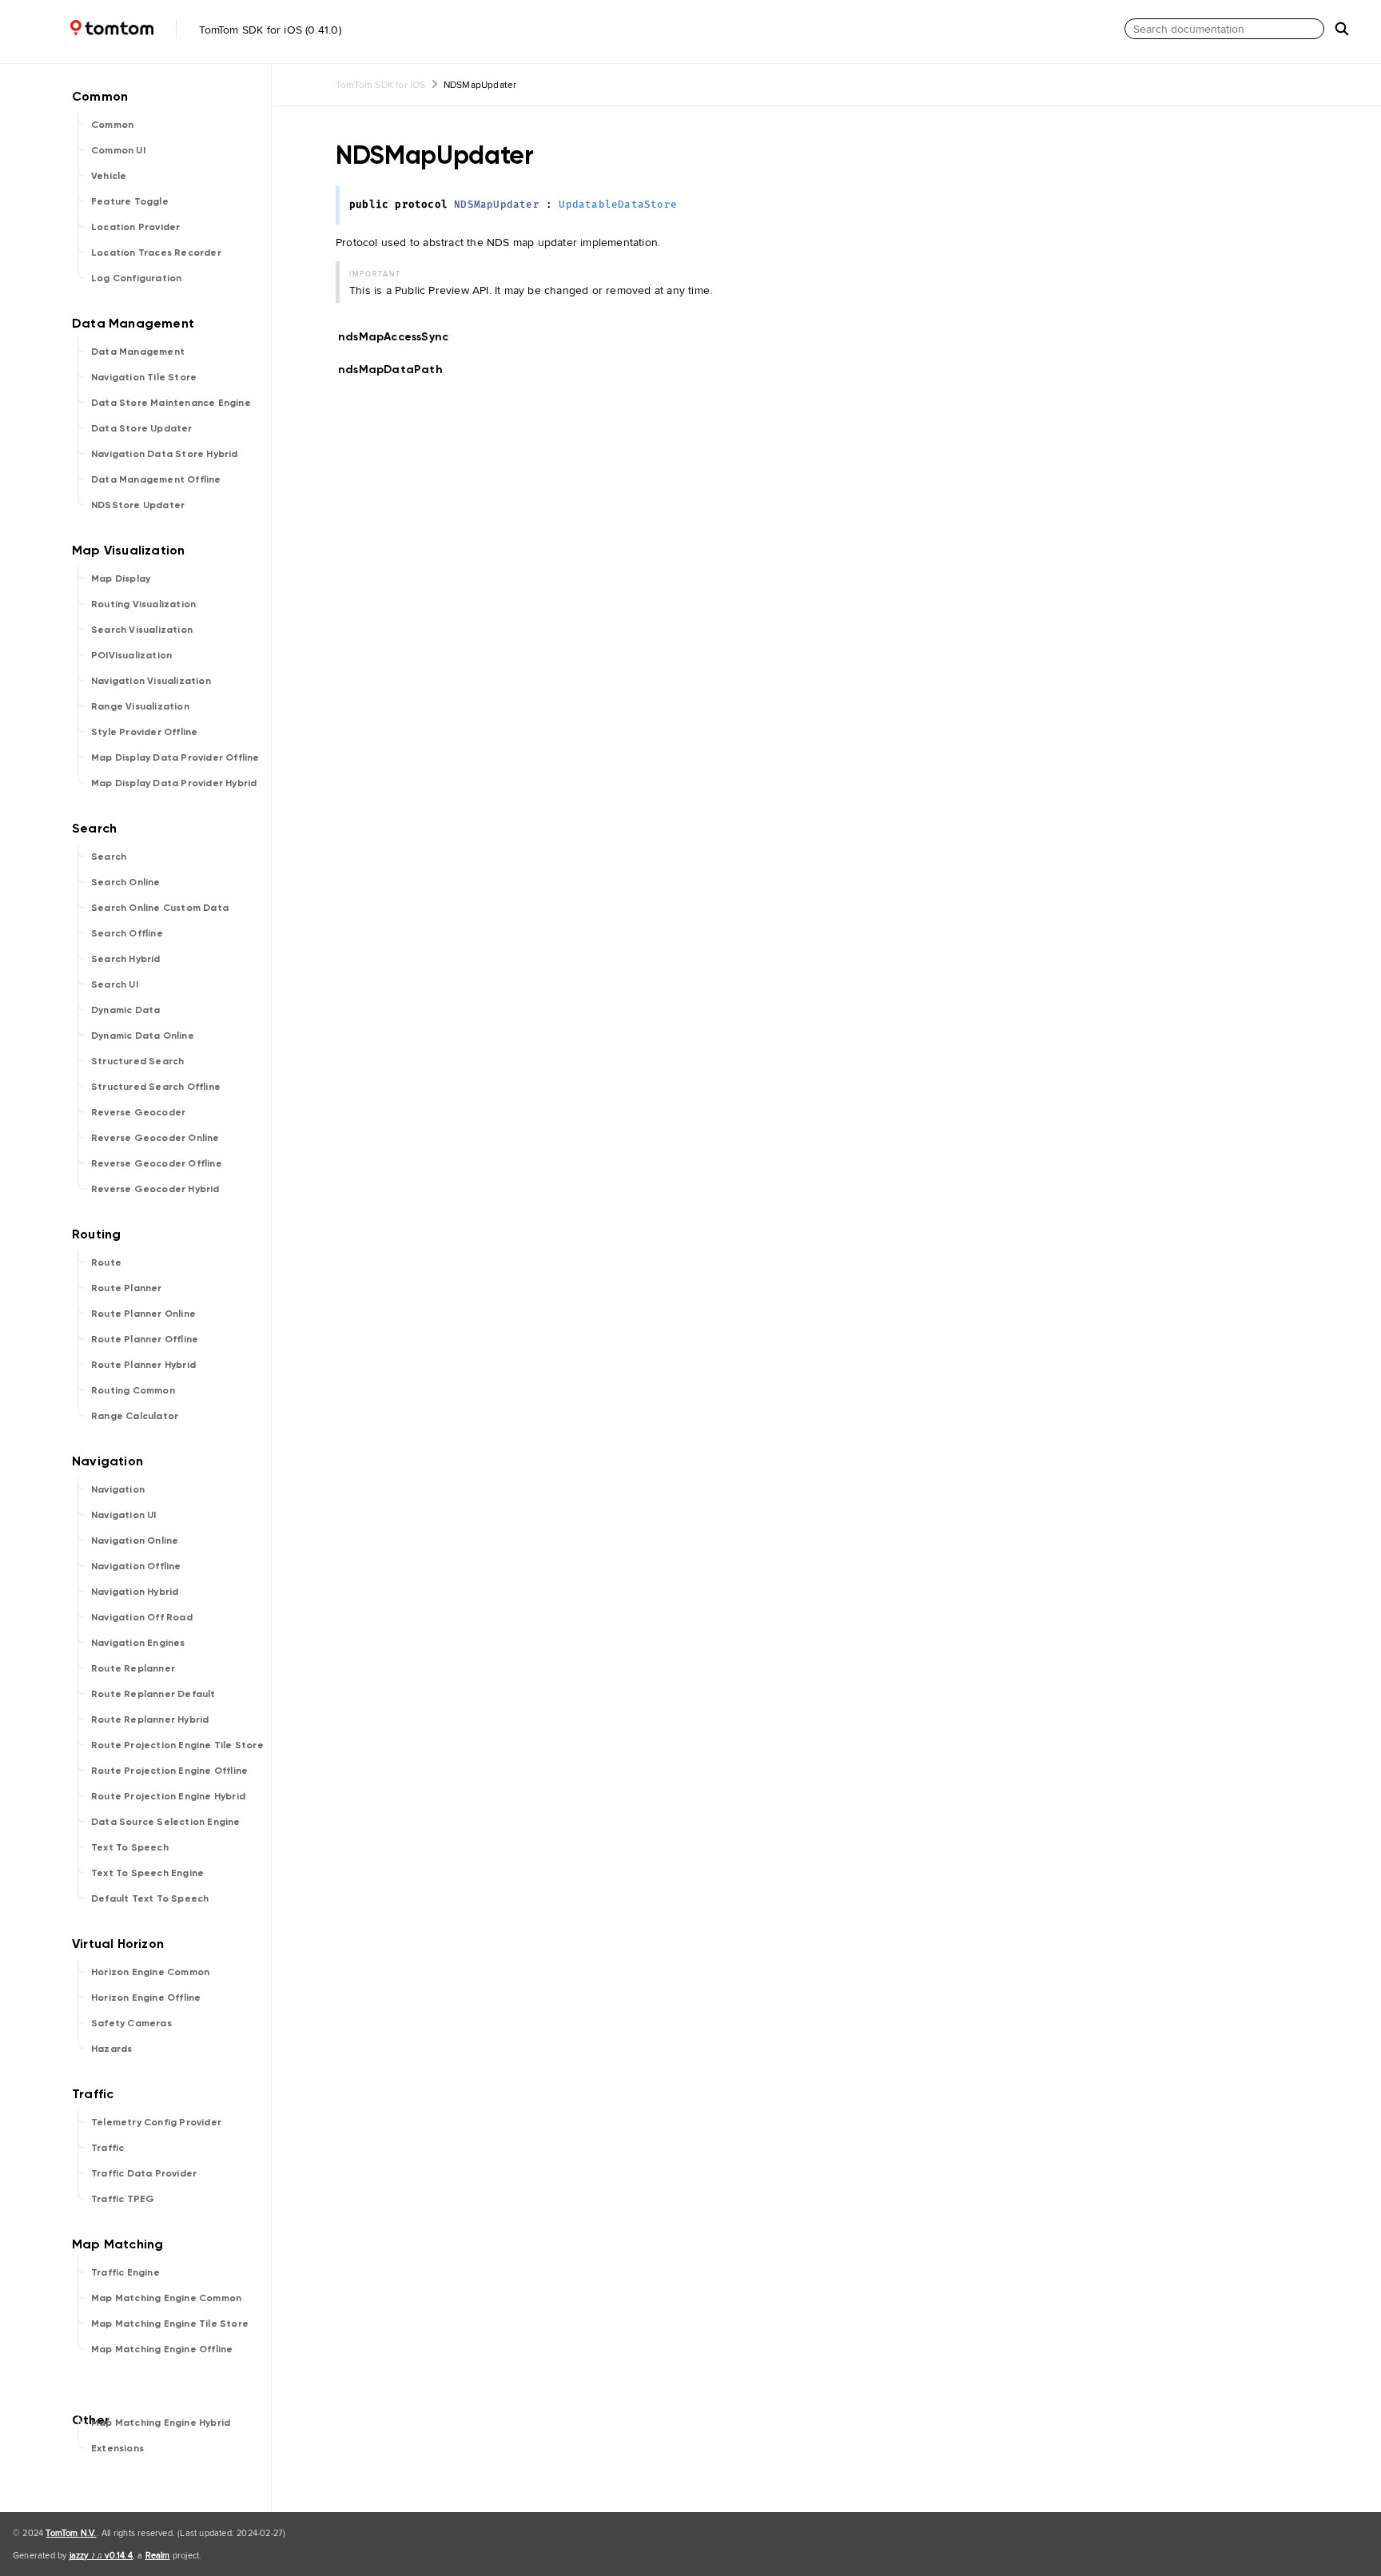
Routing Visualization (143, 604)
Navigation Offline (136, 1566)
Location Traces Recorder (156, 252)
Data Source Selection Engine (166, 1822)
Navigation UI (124, 1515)
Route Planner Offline (145, 1339)
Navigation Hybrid (135, 1592)
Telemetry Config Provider (156, 2122)
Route (106, 1262)
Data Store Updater (142, 428)
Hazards (111, 2049)
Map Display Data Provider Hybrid (174, 783)
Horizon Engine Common (150, 1972)
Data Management (138, 352)
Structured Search (137, 1061)
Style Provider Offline (144, 732)
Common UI (118, 150)
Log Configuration (136, 278)
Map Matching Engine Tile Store (170, 2324)
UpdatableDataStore (618, 205)
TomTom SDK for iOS (381, 84)
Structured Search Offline (156, 1087)
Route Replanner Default (153, 1694)
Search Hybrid (126, 959)
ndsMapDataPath (397, 370)
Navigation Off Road (142, 1617)
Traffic (107, 2148)
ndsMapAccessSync (400, 337)
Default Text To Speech (150, 1898)
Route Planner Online (143, 1314)
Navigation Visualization (151, 681)
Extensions (117, 2448)
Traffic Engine (125, 2272)
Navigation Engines (138, 1643)
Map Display (121, 578)
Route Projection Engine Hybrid (168, 1796)
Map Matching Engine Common (166, 2298)
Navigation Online (135, 1540)
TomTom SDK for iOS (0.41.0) (269, 30)
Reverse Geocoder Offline (157, 1163)
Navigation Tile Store (144, 377)
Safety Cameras (131, 2023)
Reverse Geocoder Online (155, 1138)
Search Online (126, 882)
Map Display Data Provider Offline (175, 757)
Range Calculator (135, 1416)
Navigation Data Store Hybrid (165, 454)
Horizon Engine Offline (146, 1998)
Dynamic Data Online (143, 1036)
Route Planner (127, 1288)
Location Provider (135, 227)
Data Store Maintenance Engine (171, 403)
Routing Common (133, 1390)
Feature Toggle (130, 201)
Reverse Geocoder (138, 1112)
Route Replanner (133, 1668)
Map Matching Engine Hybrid (161, 2423)
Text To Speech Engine (147, 1873)
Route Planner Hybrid (143, 1365)
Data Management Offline (156, 479)
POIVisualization (131, 655)
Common (112, 125)
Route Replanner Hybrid (150, 1719)
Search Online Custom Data (160, 908)
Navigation (118, 1489)
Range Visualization (140, 706)
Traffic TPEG (123, 2199)
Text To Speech (130, 1847)
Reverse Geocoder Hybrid (155, 1189)
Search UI (115, 984)
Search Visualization (142, 630)
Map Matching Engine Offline (162, 2349)
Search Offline (127, 933)
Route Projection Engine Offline (169, 1771)
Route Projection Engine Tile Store (177, 1745)
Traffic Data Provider (144, 2173)
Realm (158, 2555)
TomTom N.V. (71, 2533)
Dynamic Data (125, 1010)
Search (109, 857)
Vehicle (109, 176)
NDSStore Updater (138, 505)
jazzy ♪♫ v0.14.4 (101, 2555)
